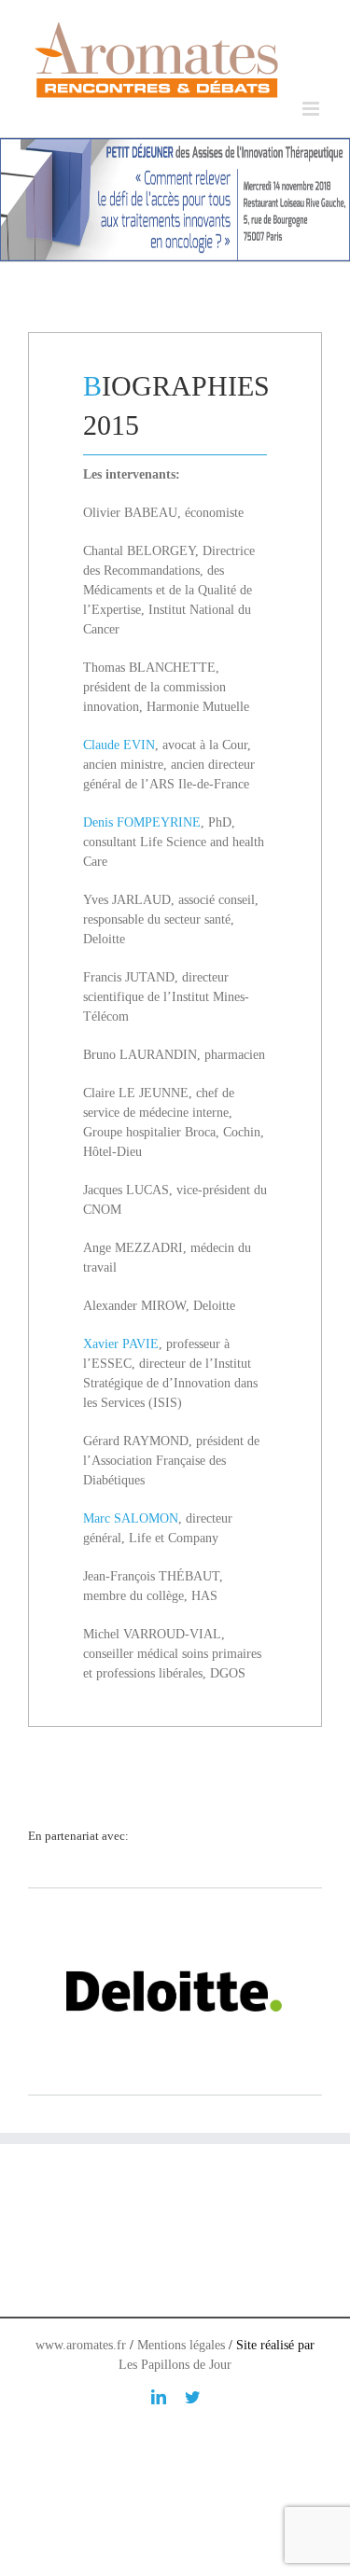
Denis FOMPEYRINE (142, 822)
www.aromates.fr (81, 2345)
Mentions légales (181, 2345)
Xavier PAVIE (121, 1344)
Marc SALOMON (131, 1518)
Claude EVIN (119, 745)
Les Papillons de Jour (175, 2365)
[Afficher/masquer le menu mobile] (312, 109)
